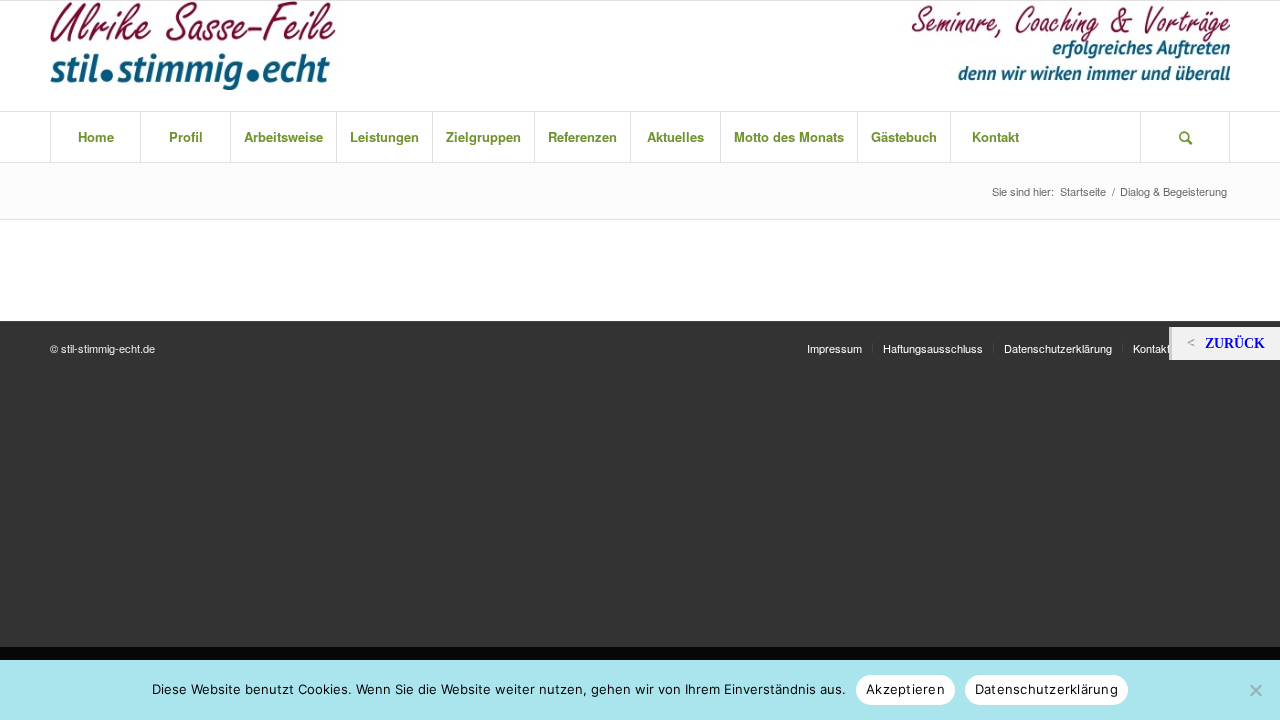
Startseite (1083, 191)
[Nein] (1255, 690)
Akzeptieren (905, 689)
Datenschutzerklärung (1046, 689)
